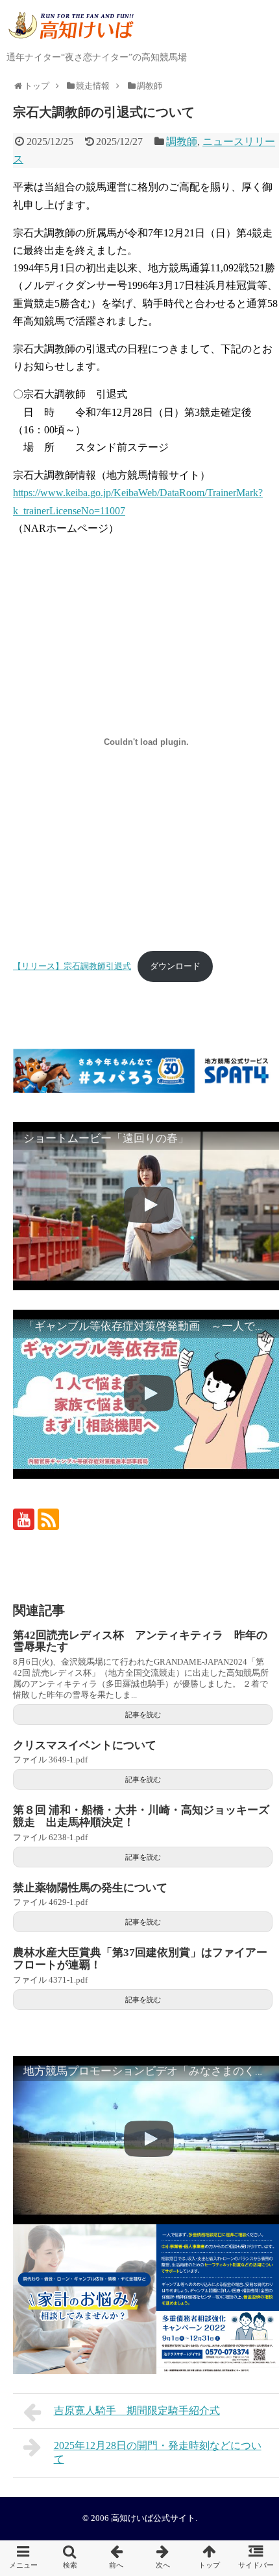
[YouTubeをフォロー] (24, 1519)
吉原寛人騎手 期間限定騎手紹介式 (137, 2411)
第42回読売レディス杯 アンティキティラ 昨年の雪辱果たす (140, 1641)
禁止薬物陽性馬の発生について (90, 1888)
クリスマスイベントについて (85, 1745)
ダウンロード (175, 966)
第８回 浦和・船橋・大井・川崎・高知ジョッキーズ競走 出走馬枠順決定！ (141, 1816)
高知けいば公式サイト (153, 2518)
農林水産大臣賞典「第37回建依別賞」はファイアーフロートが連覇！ (140, 1959)
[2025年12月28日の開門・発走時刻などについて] (163, 2558)
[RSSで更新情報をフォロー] (48, 1519)
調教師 (182, 142)
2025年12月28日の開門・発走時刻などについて (158, 2452)
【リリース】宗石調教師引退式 (72, 966)
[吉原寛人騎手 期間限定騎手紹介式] (116, 2558)
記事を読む (143, 1715)
